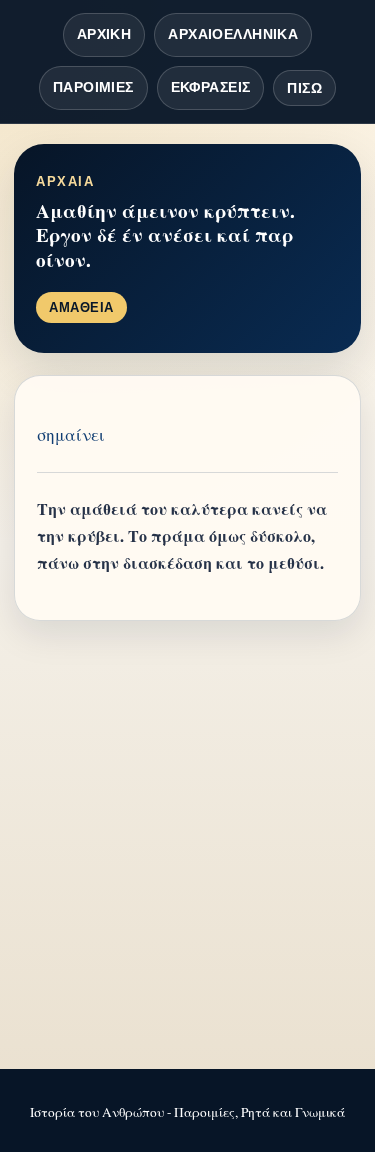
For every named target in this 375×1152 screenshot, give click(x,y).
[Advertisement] (187, 846)
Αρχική (104, 34)
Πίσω (304, 88)
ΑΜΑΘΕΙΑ (81, 307)
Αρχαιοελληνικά (233, 34)
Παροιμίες (93, 87)
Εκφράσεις (211, 87)
